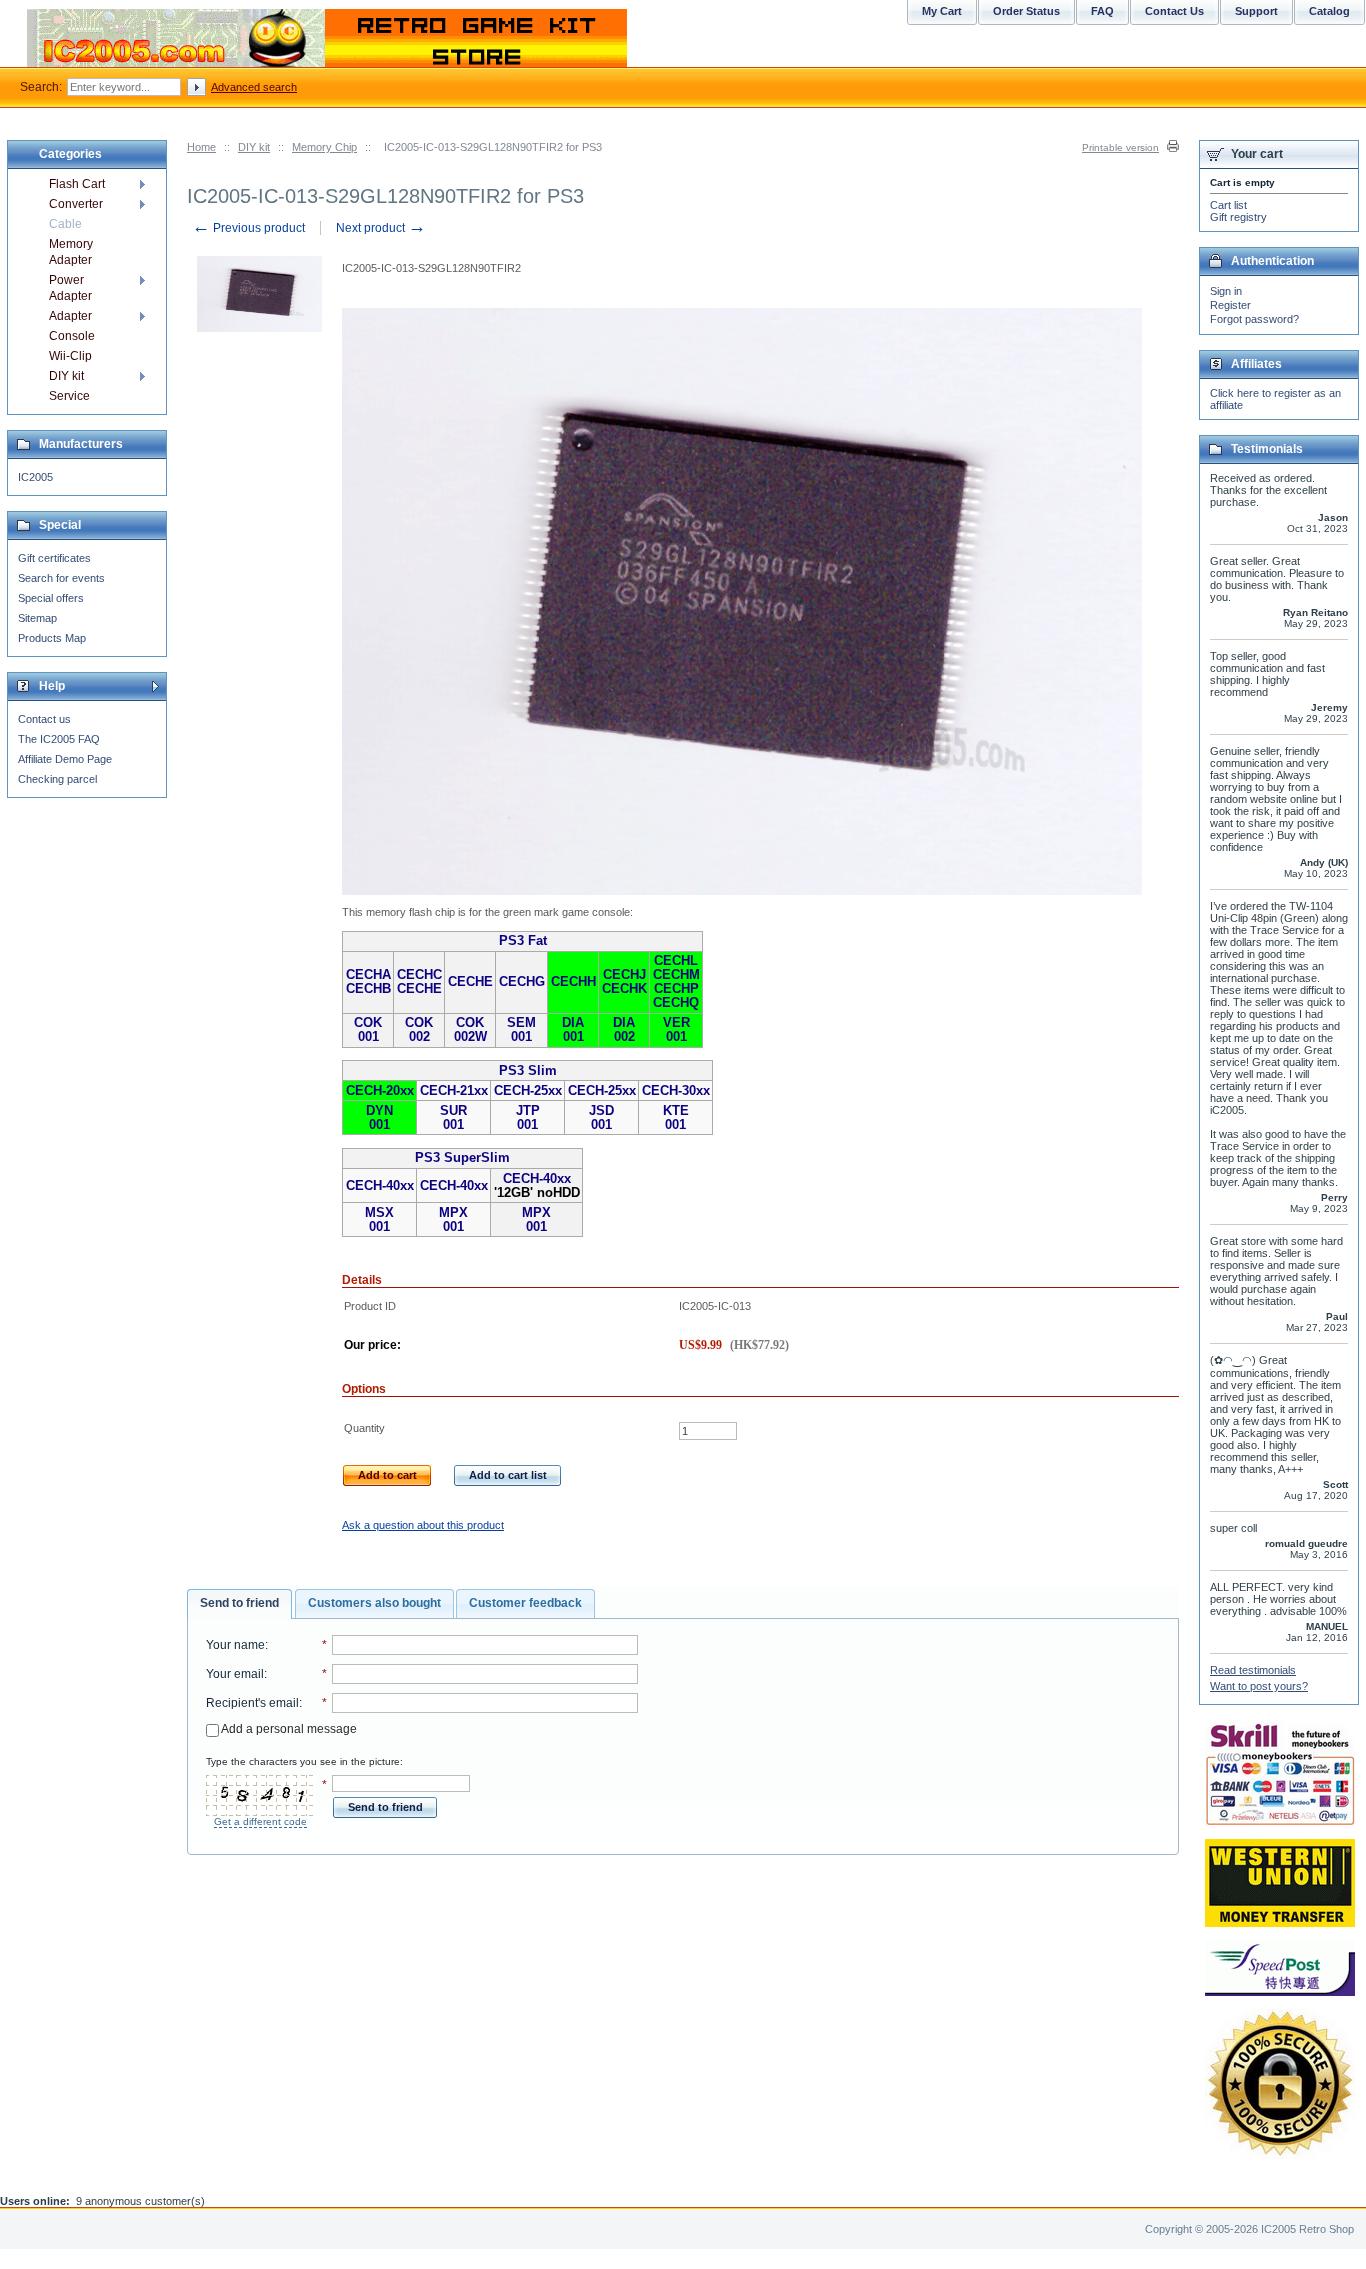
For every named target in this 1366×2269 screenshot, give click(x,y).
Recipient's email (252, 1703)
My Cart (942, 11)
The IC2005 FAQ (59, 739)
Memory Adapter (71, 252)
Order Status (1026, 11)
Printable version (1120, 147)
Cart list (1228, 205)
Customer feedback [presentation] (525, 1603)
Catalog (1329, 11)
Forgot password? (1254, 319)
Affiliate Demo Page (65, 759)
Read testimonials (1253, 1670)
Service (69, 396)
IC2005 (35, 477)
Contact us (44, 719)
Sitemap (37, 618)
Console (72, 336)
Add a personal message (288, 1729)
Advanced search (254, 87)
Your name (235, 1645)
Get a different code (260, 1821)
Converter (76, 204)
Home (201, 147)
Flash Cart (77, 184)
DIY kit (254, 147)
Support (1256, 11)
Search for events (61, 578)
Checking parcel (57, 779)
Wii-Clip (70, 356)
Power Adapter (70, 288)
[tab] (239, 1604)
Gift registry (1238, 217)
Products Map (52, 638)
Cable (65, 224)
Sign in (1226, 291)
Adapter (70, 316)
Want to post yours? (1259, 1686)
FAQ (1102, 11)
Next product (381, 228)
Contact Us (1174, 11)
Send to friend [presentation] (239, 1603)
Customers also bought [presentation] (374, 1603)
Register (1230, 305)
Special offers (51, 598)
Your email (235, 1674)
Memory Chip (324, 147)
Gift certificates (54, 558)
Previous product (248, 228)
